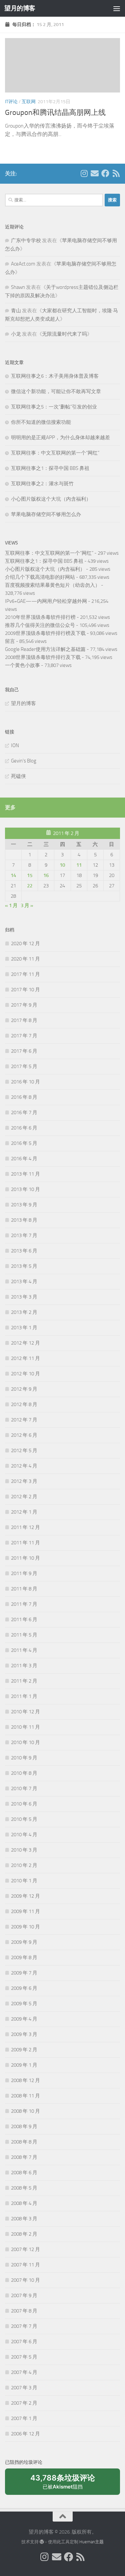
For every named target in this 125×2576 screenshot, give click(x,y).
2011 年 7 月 (24, 1604)
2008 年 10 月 (25, 2111)
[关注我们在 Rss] (116, 173)
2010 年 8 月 (24, 1773)
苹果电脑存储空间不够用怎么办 (46, 514)
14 (13, 875)
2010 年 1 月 (24, 1881)
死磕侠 (18, 776)
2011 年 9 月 (24, 1573)
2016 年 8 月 (24, 1097)
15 (30, 875)
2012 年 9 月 (24, 1389)
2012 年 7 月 (24, 1420)
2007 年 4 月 (24, 2372)
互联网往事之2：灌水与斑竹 (42, 484)
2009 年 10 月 (25, 1927)
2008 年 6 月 (24, 2173)
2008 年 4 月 (24, 2203)
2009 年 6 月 (24, 1988)
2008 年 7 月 (24, 2157)
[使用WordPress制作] (42, 2542)
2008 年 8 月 (24, 2142)
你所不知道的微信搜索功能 (41, 422)
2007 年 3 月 (24, 2388)
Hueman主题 (91, 2542)
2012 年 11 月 (25, 1358)
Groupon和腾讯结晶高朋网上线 (55, 113)
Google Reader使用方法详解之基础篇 (45, 649)
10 (62, 865)
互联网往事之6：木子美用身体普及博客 (55, 376)
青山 (16, 311)
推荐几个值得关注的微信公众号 (40, 625)
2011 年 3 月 (24, 1666)
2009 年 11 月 (25, 1911)
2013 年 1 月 (24, 1328)
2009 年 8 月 (24, 1957)
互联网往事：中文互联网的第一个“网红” (55, 453)
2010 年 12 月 (25, 1712)
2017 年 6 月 (24, 1051)
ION (15, 745)
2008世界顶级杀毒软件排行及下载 (43, 657)
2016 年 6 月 (24, 1128)
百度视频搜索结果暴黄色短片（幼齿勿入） (52, 585)
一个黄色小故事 (22, 665)
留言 (10, 641)
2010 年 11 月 (25, 1727)
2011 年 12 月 (25, 1527)
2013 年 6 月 (24, 1251)
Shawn (18, 287)
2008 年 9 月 (24, 2126)
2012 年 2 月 (24, 1497)
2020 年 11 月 (25, 959)
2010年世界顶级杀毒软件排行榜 (40, 617)
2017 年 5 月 (24, 1066)
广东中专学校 (26, 240)
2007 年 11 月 (25, 2265)
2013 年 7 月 (24, 1235)
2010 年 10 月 (25, 1742)
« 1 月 (11, 905)
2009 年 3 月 (24, 2034)
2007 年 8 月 (24, 2311)
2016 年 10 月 (25, 1082)
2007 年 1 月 (24, 2418)
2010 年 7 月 (24, 1788)
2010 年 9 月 (24, 1758)
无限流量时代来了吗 (64, 334)
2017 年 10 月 (25, 990)
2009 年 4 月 (24, 2019)
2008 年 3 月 (24, 2219)
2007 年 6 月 (24, 2342)
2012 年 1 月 (24, 1512)
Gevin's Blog (24, 761)
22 (30, 886)
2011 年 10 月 (25, 1558)
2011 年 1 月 (24, 1696)
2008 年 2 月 (24, 2234)
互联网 (29, 102)
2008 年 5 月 (24, 2188)
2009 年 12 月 (25, 1896)
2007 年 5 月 (24, 2357)
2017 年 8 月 (24, 1020)
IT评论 (11, 102)
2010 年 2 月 (24, 1865)
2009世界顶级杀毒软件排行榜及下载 (45, 633)
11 (79, 865)
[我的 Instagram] (84, 173)
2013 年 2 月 (24, 1312)
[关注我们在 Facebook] (105, 173)
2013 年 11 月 (25, 1174)
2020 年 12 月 (25, 943)
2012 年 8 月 (24, 1404)
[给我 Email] (95, 173)
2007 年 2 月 (24, 2403)
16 (46, 875)
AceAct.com (23, 264)
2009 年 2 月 (24, 2050)
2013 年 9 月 (24, 1205)
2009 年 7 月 (24, 1973)
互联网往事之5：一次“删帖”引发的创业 (54, 407)
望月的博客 (20, 8)
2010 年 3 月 (24, 1850)
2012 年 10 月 (25, 1374)
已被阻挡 (63, 2484)
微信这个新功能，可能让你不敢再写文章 (56, 391)
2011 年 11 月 (25, 1543)
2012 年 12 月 (25, 1343)
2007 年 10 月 (25, 2280)
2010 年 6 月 (24, 1804)
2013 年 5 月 (24, 1266)
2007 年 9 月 (24, 2295)
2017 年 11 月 (25, 974)
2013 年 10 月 (25, 1189)
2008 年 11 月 (25, 2096)
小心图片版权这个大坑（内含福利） (51, 499)
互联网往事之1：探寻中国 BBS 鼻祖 (50, 468)
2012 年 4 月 (24, 1466)
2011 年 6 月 (24, 1619)
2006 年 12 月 (25, 2434)
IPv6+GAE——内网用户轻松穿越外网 (46, 601)
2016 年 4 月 (24, 1159)
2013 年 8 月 (24, 1220)
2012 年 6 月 (24, 1435)
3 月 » (27, 905)
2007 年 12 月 (25, 2249)
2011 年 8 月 (24, 1589)
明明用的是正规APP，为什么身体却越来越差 (60, 438)
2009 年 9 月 (24, 1942)
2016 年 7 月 (24, 1112)
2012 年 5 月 (24, 1450)
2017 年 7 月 (24, 1036)
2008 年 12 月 (25, 2080)
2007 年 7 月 (24, 2326)
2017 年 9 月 (24, 1005)
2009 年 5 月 (24, 2004)
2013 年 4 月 (24, 1281)
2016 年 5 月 (24, 1143)
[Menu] (117, 8)
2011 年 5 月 (24, 1635)
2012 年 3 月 (24, 1481)
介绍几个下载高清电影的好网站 (40, 577)
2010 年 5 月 (24, 1819)
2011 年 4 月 (24, 1650)
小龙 (16, 334)
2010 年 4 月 (24, 1835)
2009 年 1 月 (24, 2065)
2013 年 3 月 (24, 1297)
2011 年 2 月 (24, 1681)
